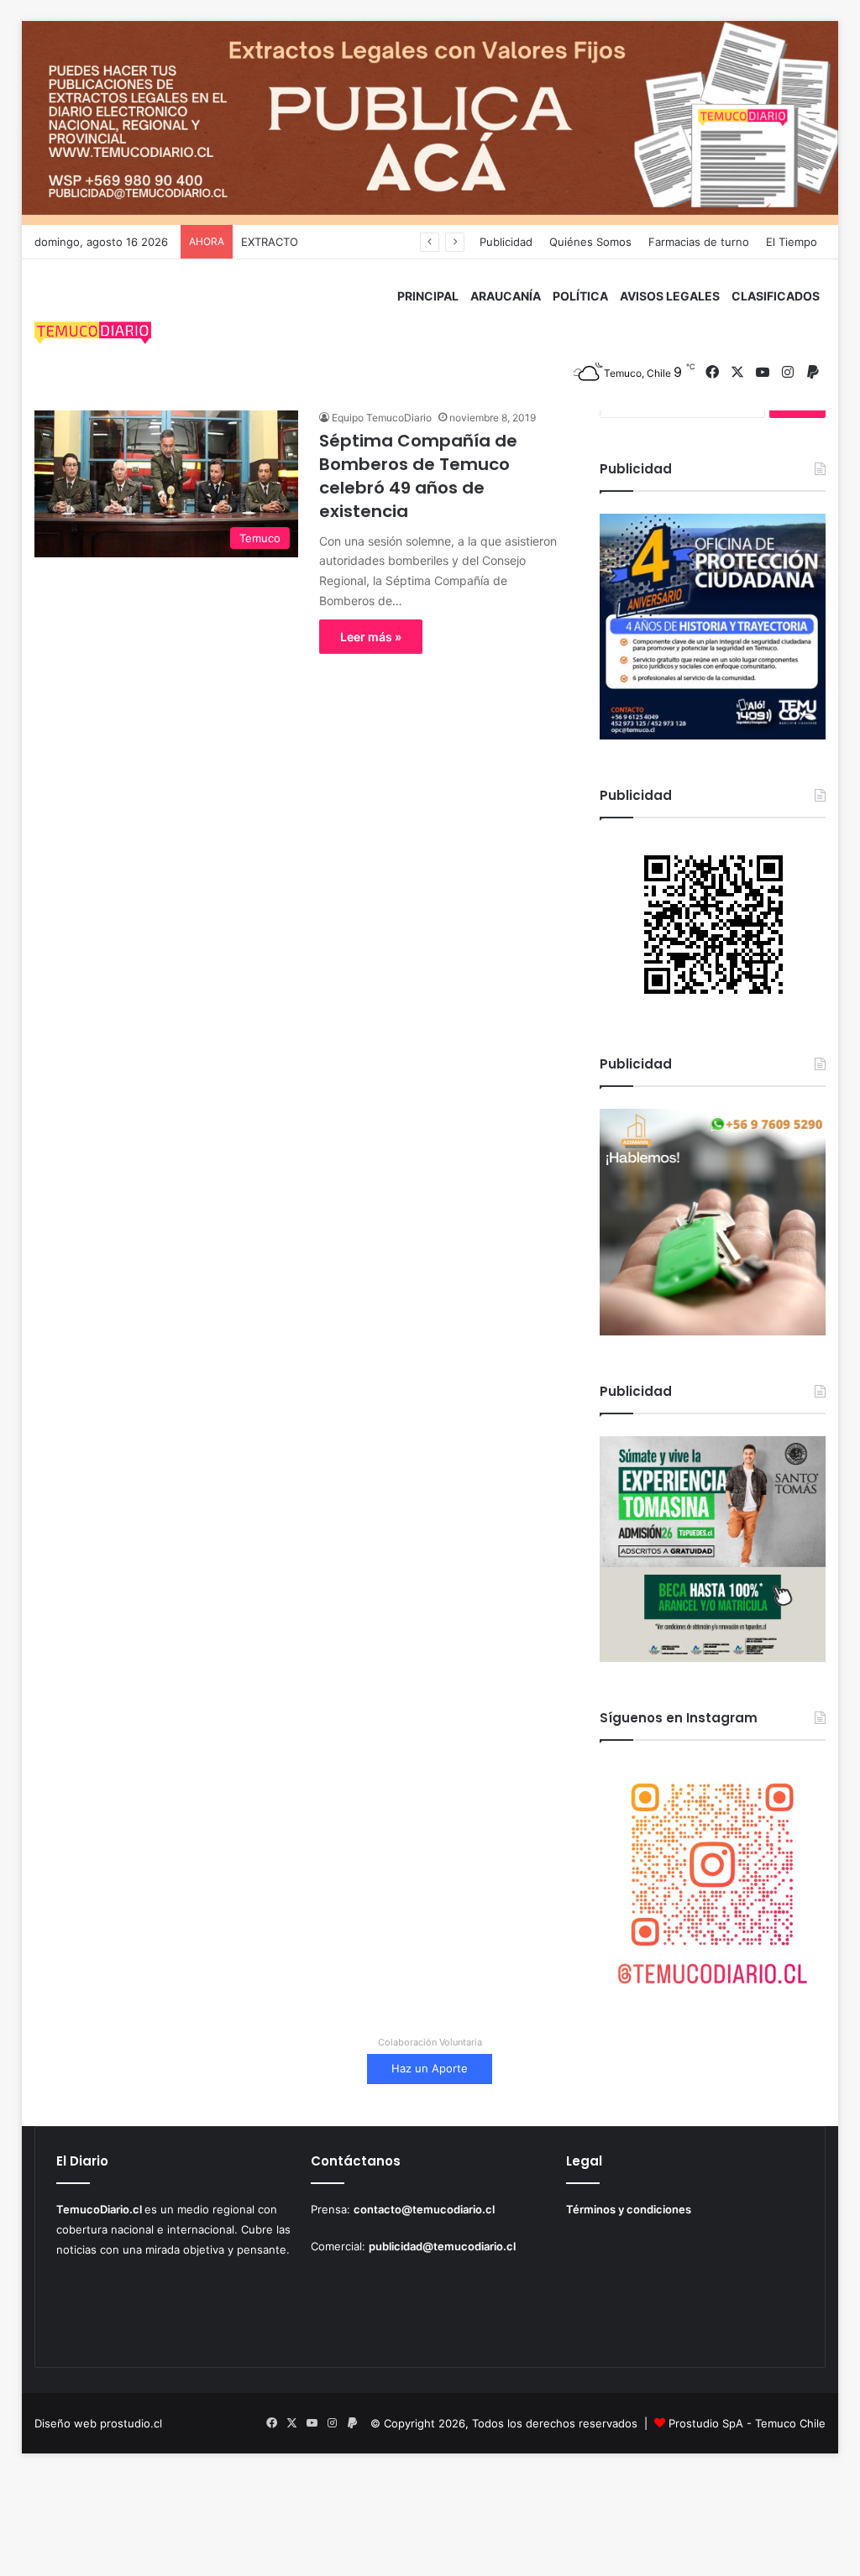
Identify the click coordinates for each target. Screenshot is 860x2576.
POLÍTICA (580, 296)
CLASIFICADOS (776, 296)
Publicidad (506, 242)
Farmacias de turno (699, 242)
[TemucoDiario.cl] (93, 335)
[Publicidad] (430, 122)
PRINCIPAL (428, 296)
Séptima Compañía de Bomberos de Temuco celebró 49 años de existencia (418, 476)
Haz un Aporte (430, 2068)
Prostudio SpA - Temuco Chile (747, 2423)
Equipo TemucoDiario (382, 418)
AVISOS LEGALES (670, 296)
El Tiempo (792, 242)
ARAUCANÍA (506, 296)
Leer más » (371, 637)
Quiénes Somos (590, 242)
